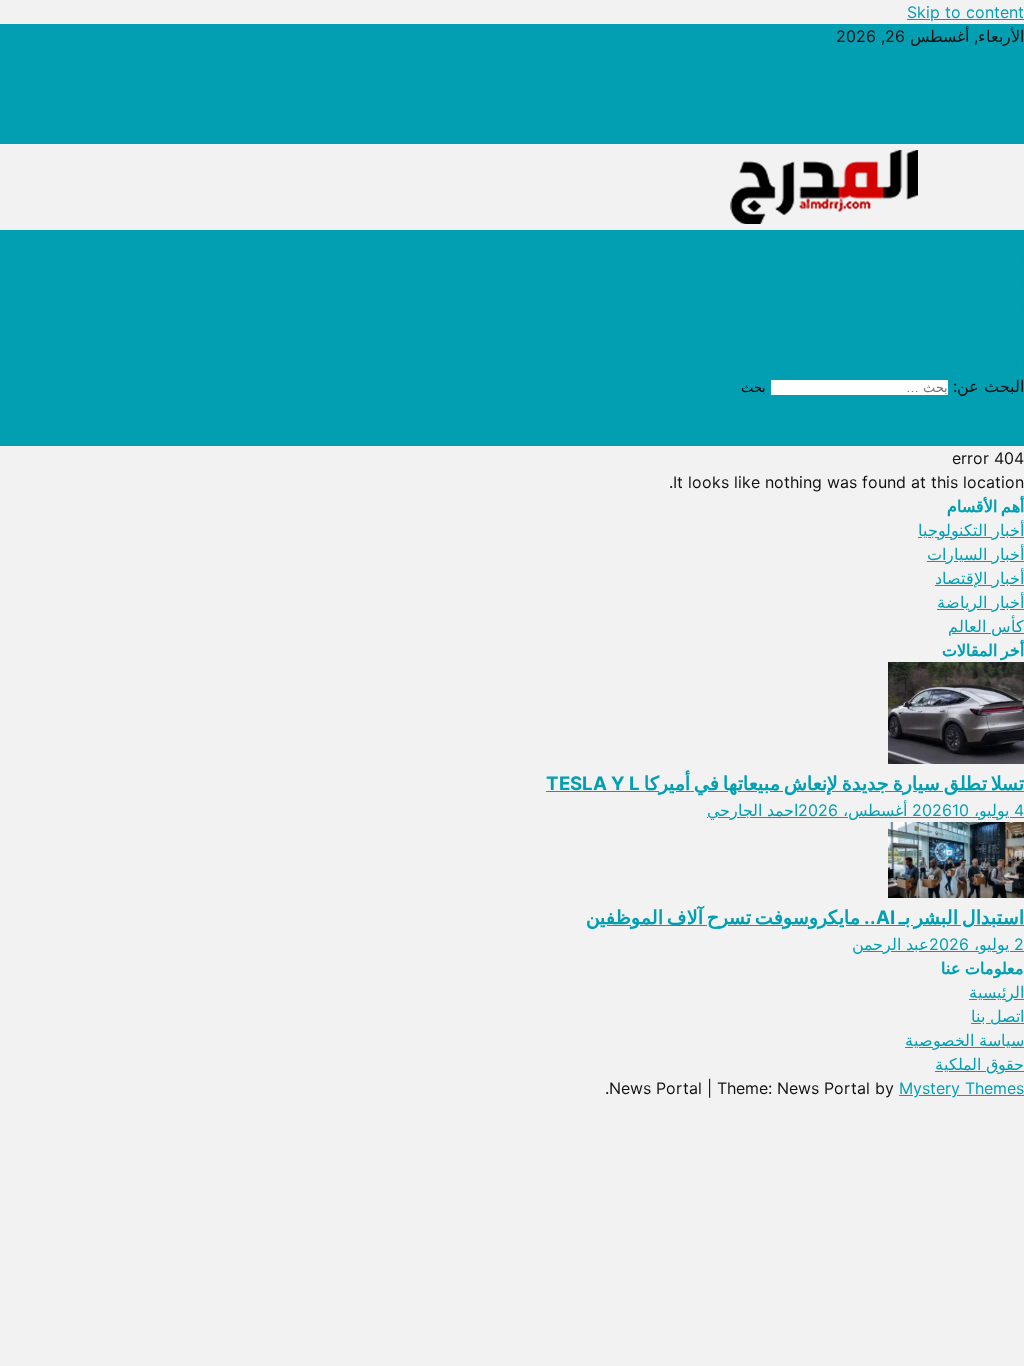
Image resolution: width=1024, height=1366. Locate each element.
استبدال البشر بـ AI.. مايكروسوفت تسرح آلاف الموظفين (805, 917)
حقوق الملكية (979, 132)
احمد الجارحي (752, 810)
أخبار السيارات (975, 290)
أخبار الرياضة (980, 314)
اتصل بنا (997, 84)
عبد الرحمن (890, 944)
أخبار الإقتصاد (979, 266)
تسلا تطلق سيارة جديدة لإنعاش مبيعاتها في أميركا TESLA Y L (785, 783)
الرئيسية (996, 60)
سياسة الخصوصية (964, 108)
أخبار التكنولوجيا (971, 242)
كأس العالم (986, 338)
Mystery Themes (961, 1088)
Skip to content (965, 12)
